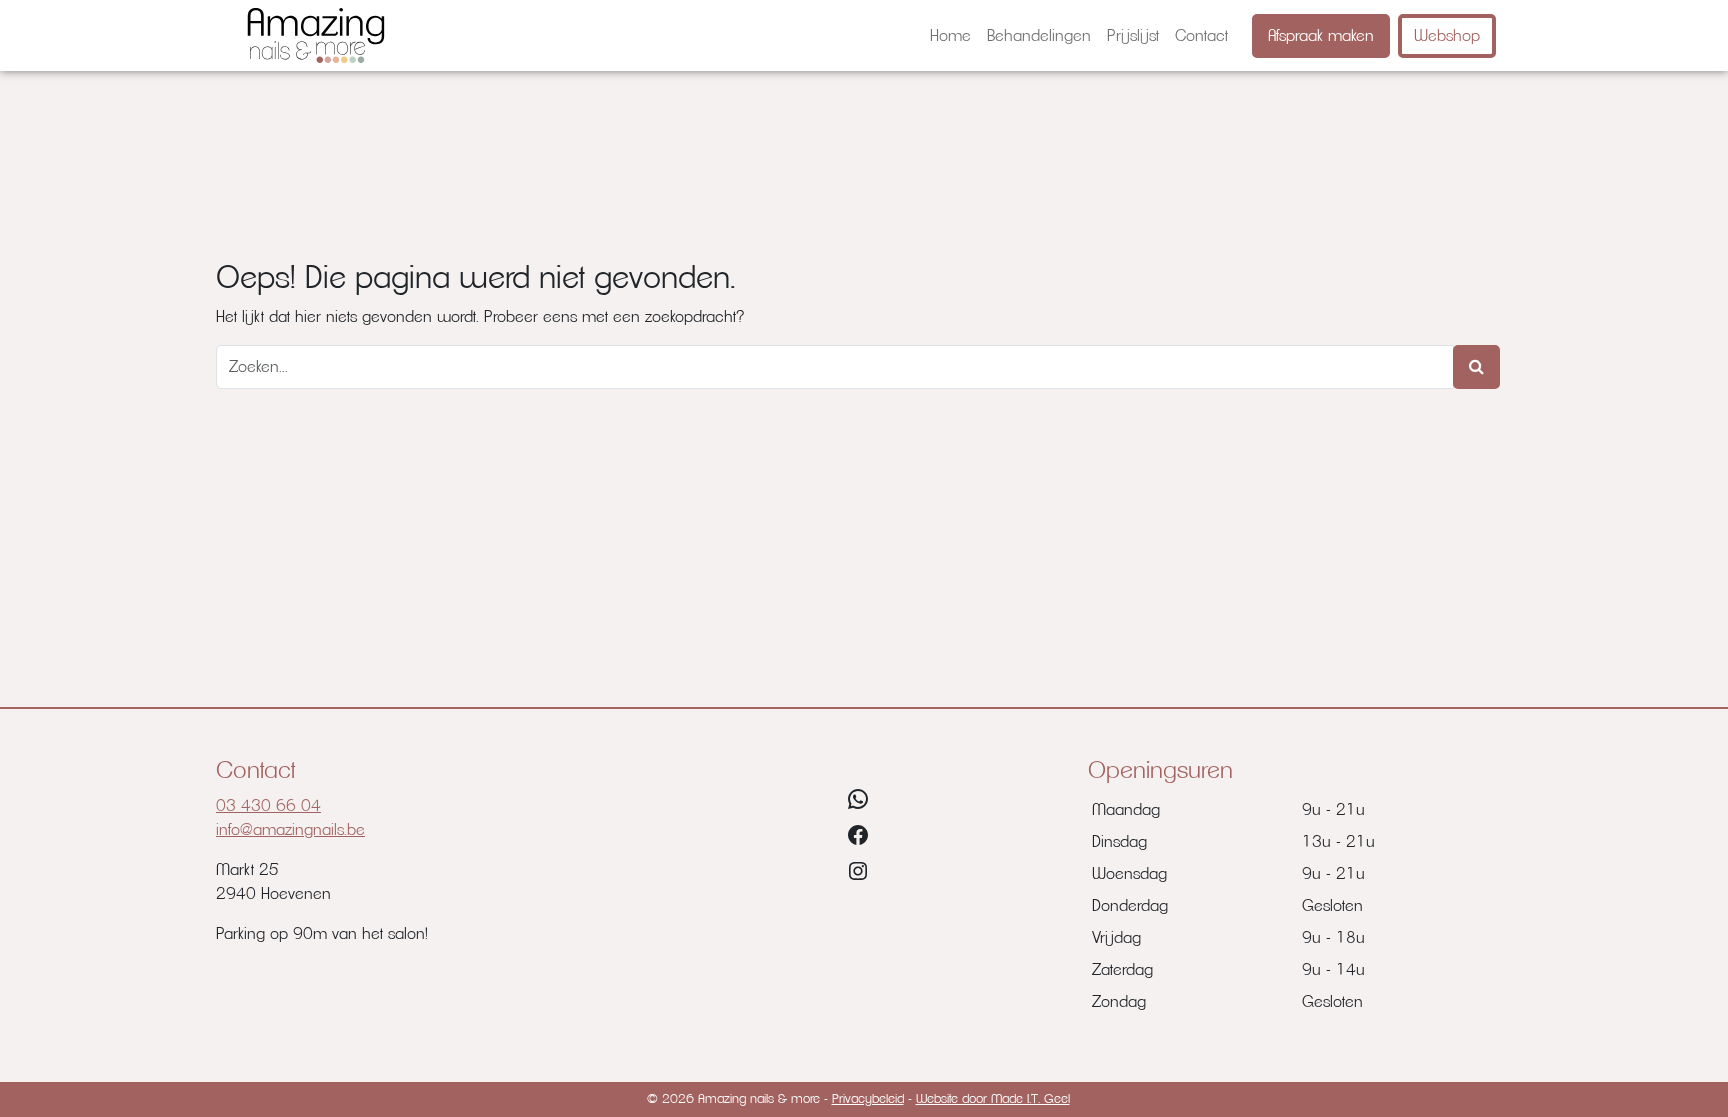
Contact (1201, 36)
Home (950, 36)
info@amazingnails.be (290, 830)
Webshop (1447, 36)
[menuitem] (950, 36)
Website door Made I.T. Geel (993, 1099)
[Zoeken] (1476, 367)
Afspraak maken (1321, 36)
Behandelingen (1039, 36)
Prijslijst (1133, 36)
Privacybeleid (868, 1099)
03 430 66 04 (268, 806)
